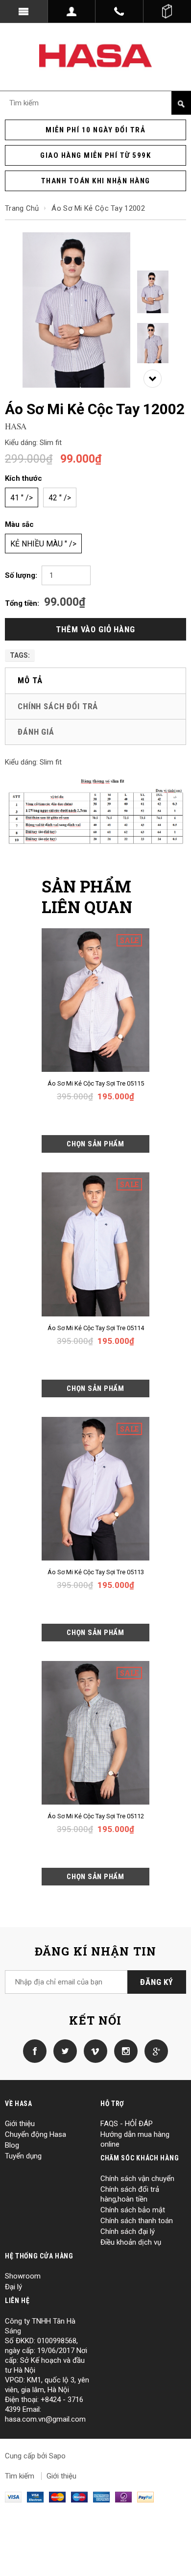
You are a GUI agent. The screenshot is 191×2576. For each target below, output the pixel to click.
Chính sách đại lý (128, 2231)
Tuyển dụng (23, 2156)
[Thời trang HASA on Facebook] (35, 2051)
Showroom (23, 2276)
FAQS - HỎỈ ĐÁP (127, 2124)
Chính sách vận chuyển (137, 2179)
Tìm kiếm (20, 2476)
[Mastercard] (57, 2497)
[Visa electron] (35, 2497)
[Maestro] (79, 2497)
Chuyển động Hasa (36, 2134)
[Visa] (13, 2497)
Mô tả (30, 680)
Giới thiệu (20, 2124)
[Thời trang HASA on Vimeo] (93, 2051)
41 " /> (22, 498)
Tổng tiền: (22, 603)
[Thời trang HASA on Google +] (154, 2051)
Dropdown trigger (72, 11)
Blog (12, 2145)
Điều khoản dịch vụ (131, 2242)
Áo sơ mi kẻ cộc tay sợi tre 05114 (96, 1328)
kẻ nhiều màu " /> (43, 544)
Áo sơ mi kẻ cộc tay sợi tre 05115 (96, 1083)
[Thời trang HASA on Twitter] (63, 2051)
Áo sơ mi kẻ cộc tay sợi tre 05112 (96, 1816)
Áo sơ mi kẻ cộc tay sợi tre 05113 (96, 1572)
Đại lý (13, 2287)
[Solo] (123, 2497)
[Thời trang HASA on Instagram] (123, 2051)
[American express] (101, 2497)
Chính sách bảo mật (133, 2210)
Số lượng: (21, 575)
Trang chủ (22, 208)
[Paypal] (145, 2497)
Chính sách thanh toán (137, 2221)
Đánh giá (36, 732)
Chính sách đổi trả (58, 706)
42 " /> (60, 498)
